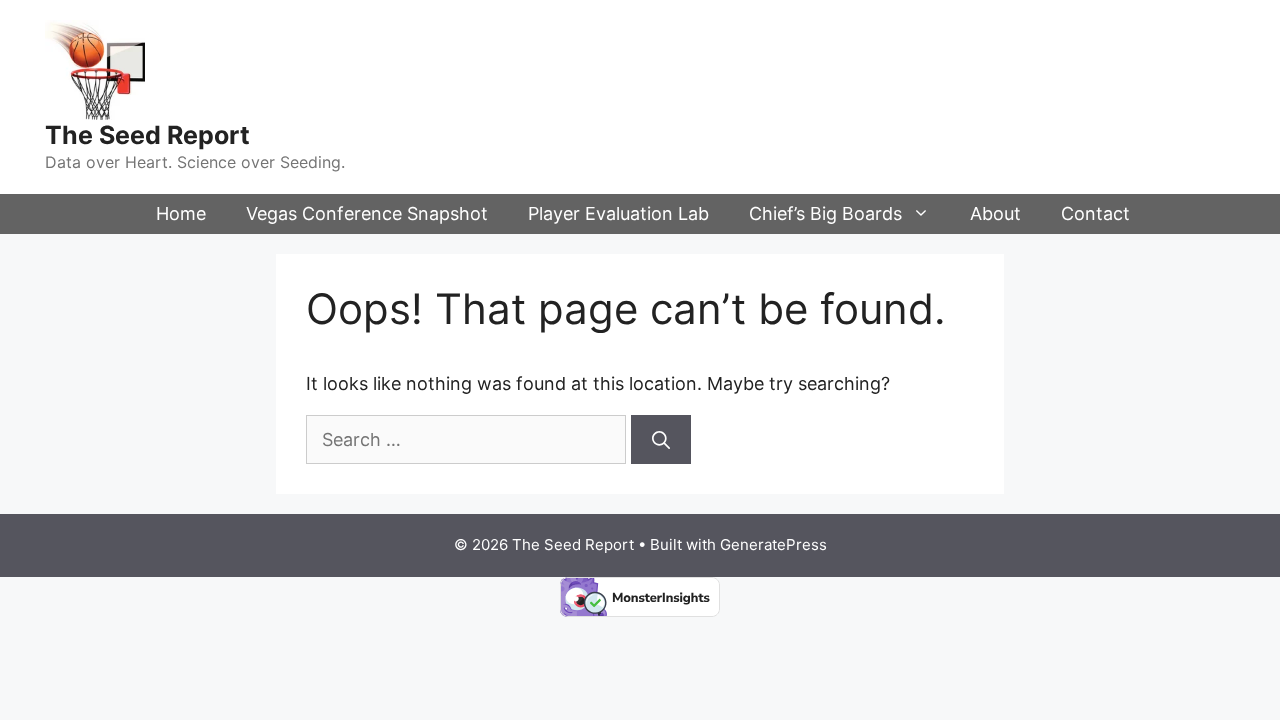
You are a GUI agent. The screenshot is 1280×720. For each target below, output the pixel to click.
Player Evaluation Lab (618, 213)
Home (181, 213)
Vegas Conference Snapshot (367, 213)
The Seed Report (147, 135)
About (995, 213)
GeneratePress (773, 544)
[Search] (661, 439)
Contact (1095, 213)
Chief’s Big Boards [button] (825, 213)
